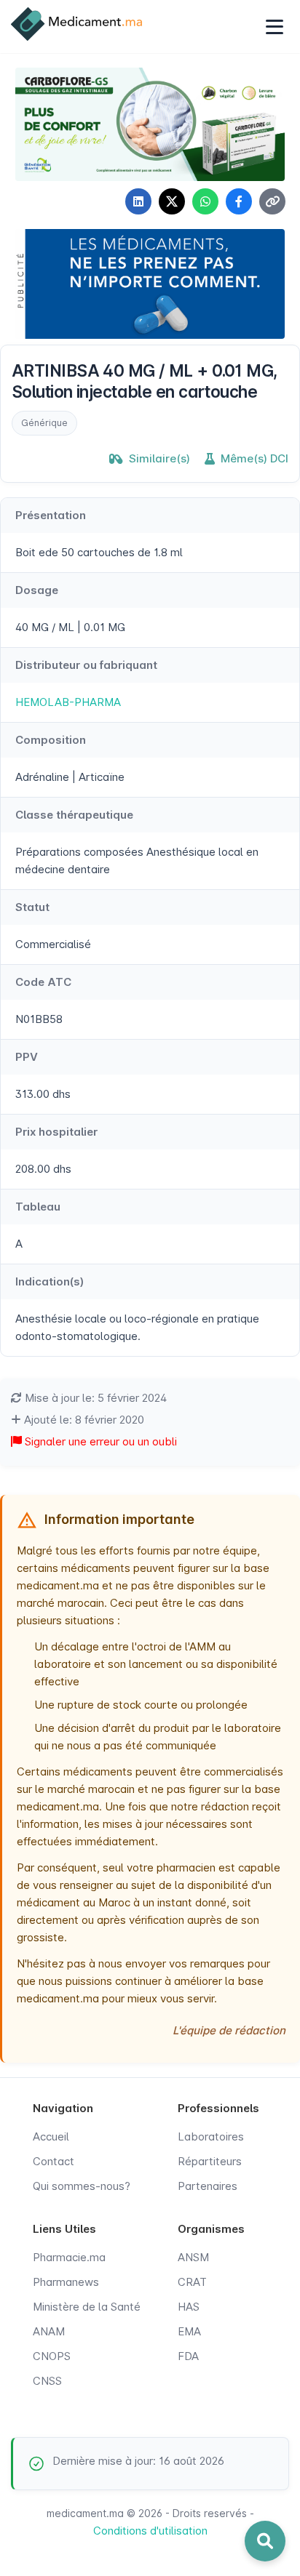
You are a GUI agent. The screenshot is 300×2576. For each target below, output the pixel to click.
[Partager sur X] (172, 201)
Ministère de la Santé (87, 2307)
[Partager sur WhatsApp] (205, 201)
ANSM (193, 2257)
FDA (188, 2356)
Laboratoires (211, 2136)
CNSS (47, 2381)
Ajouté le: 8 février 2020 (83, 1420)
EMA (189, 2331)
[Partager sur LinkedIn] (138, 201)
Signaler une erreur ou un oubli (99, 1441)
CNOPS (52, 2356)
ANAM (49, 2331)
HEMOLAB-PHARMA (68, 702)
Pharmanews (66, 2282)
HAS (189, 2307)
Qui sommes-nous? (82, 2186)
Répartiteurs (210, 2161)
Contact (54, 2161)
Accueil (51, 2136)
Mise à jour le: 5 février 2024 (94, 1398)
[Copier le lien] (272, 201)
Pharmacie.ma (69, 2257)
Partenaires (208, 2186)
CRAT (192, 2282)
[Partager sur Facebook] (239, 201)
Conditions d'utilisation (150, 2531)
